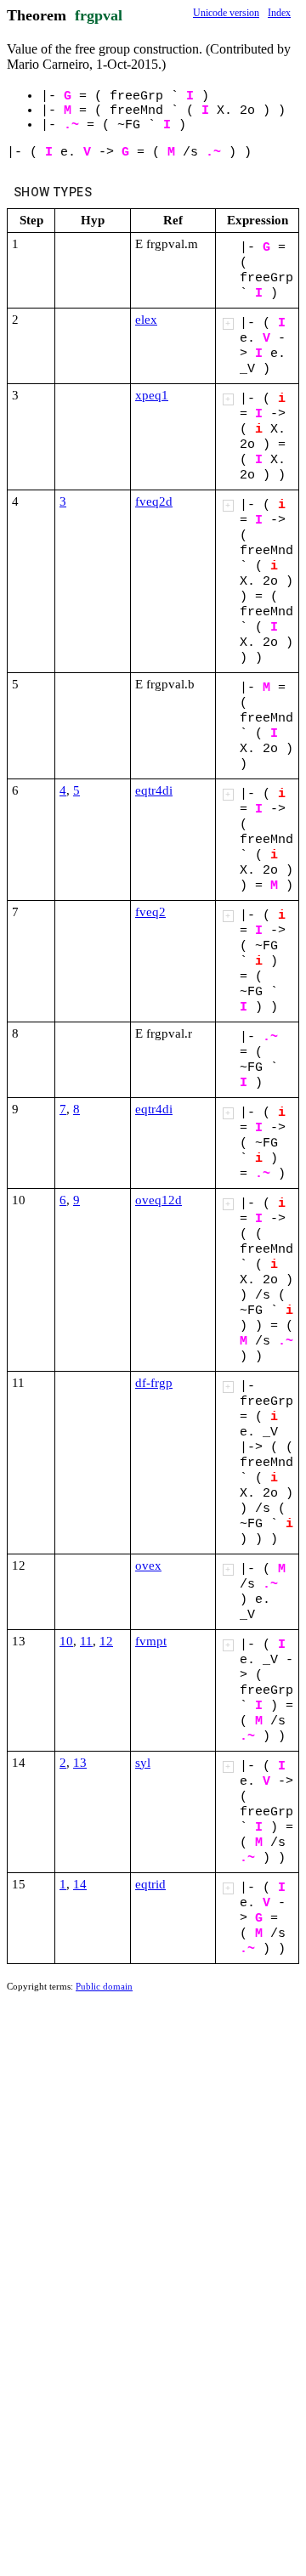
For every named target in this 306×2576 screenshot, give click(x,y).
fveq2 (150, 912)
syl (143, 1763)
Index (279, 13)
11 (86, 1641)
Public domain (104, 1986)
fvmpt (151, 1641)
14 (80, 1884)
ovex (148, 1565)
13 (80, 1763)
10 (66, 1641)
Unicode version (226, 13)
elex (146, 320)
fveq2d (154, 501)
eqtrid (150, 1884)
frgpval (99, 15)
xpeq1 (152, 395)
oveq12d (159, 1200)
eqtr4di (154, 790)
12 (106, 1641)
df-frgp (154, 1383)
